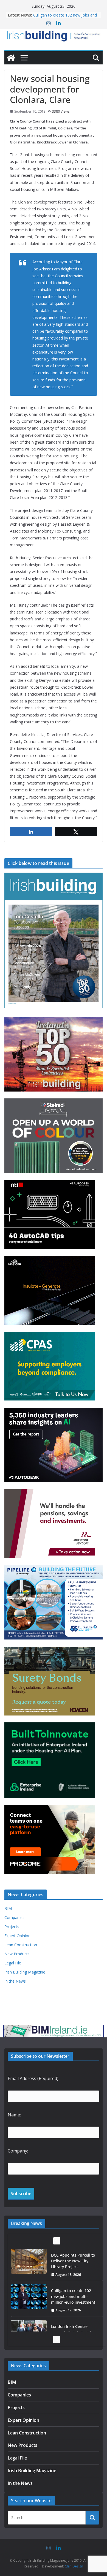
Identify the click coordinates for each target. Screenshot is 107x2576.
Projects (12, 1927)
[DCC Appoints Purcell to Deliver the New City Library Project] (29, 2261)
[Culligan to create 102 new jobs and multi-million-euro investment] (29, 2297)
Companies (14, 1917)
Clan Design (74, 2566)
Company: (18, 2151)
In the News (15, 1981)
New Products (17, 1954)
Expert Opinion (17, 1936)
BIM (8, 1908)
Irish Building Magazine (25, 1972)
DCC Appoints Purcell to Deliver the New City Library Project (73, 2261)
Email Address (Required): (33, 2078)
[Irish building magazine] (54, 35)
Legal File (13, 1963)
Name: (14, 2115)
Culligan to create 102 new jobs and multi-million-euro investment (65, 18)
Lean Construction (21, 1945)
